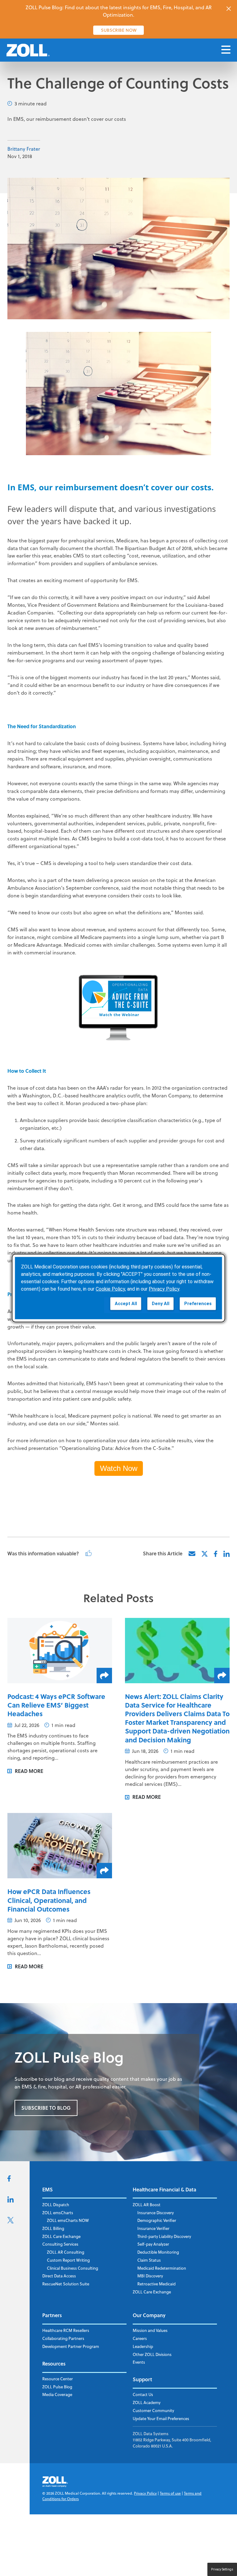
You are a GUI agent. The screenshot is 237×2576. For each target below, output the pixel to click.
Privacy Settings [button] (222, 2569)
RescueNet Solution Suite (66, 2284)
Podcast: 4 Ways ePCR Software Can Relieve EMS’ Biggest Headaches (56, 1705)
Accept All (126, 1303)
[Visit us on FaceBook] (9, 2180)
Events (139, 2362)
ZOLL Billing (53, 2228)
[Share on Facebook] (216, 1554)
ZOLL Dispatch (56, 2205)
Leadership (143, 2346)
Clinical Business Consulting (73, 2268)
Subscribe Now (119, 30)
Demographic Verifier (157, 2220)
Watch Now (119, 1468)
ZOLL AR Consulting (66, 2252)
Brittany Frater (24, 149)
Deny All (161, 1303)
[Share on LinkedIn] (227, 1554)
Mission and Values (150, 2330)
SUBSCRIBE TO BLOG (46, 2108)
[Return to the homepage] (28, 50)
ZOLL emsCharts (58, 2213)
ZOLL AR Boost (147, 2205)
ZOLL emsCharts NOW (68, 2220)
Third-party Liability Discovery (164, 2236)
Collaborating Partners (63, 2338)
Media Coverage (57, 2394)
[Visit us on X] (10, 2222)
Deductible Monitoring (158, 2252)
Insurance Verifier (153, 2228)
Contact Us (143, 2394)
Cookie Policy (110, 1289)
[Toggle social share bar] (104, 1676)
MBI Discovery (150, 2276)
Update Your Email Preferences (161, 2419)
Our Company (149, 2315)
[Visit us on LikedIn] (10, 2201)
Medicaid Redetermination (162, 2268)
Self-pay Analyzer (153, 2244)
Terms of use (170, 2493)
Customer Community (153, 2411)
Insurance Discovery (156, 2213)
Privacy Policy (145, 2493)
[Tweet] (205, 1554)
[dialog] (118, 1288)
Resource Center (58, 2379)
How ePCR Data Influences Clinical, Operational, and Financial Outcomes (49, 1900)
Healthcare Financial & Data (164, 2189)
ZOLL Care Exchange (61, 2236)
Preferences (198, 1303)
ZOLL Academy (147, 2402)
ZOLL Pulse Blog (57, 2387)
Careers (140, 2338)
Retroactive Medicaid (156, 2284)
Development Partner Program (71, 2346)
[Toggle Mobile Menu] (226, 50)
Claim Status (149, 2260)
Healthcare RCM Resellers (66, 2330)
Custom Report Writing (68, 2260)
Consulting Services (60, 2244)
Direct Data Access (59, 2276)
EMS (48, 2189)
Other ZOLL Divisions (152, 2354)
